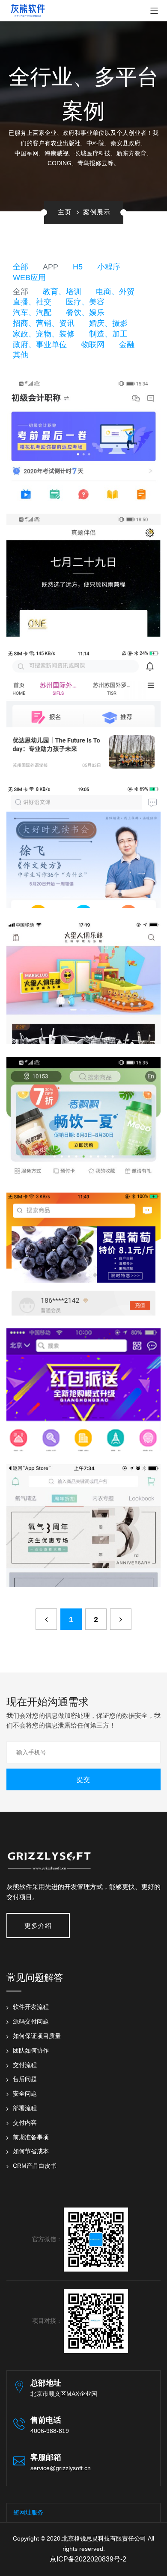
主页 (65, 212)
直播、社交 (32, 302)
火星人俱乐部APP (84, 974)
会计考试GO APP (83, 431)
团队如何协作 (31, 2050)
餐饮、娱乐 (85, 313)
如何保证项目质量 (37, 2036)
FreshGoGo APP (83, 1110)
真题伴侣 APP (83, 567)
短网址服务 (28, 2512)
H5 (78, 267)
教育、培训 (62, 292)
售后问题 (25, 2079)
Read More (79, 448)
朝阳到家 (83, 1246)
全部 (21, 267)
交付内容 (25, 2123)
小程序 (109, 267)
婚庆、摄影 (108, 323)
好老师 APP (83, 838)
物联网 (93, 345)
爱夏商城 (83, 1381)
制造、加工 (108, 334)
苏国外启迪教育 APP (83, 702)
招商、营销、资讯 (44, 323)
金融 (127, 345)
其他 (21, 355)
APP (51, 267)
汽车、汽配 (32, 313)
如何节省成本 (31, 2151)
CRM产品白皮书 (35, 2166)
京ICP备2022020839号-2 (88, 2559)
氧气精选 (83, 1517)
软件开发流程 (31, 2007)
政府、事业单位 (40, 345)
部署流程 (25, 2108)
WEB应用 (29, 278)
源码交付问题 (31, 2021)
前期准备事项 (31, 2137)
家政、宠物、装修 (44, 334)
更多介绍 (38, 1925)
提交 (83, 1779)
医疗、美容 (85, 302)
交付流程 (25, 2065)
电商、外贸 (115, 292)
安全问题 (25, 2094)
